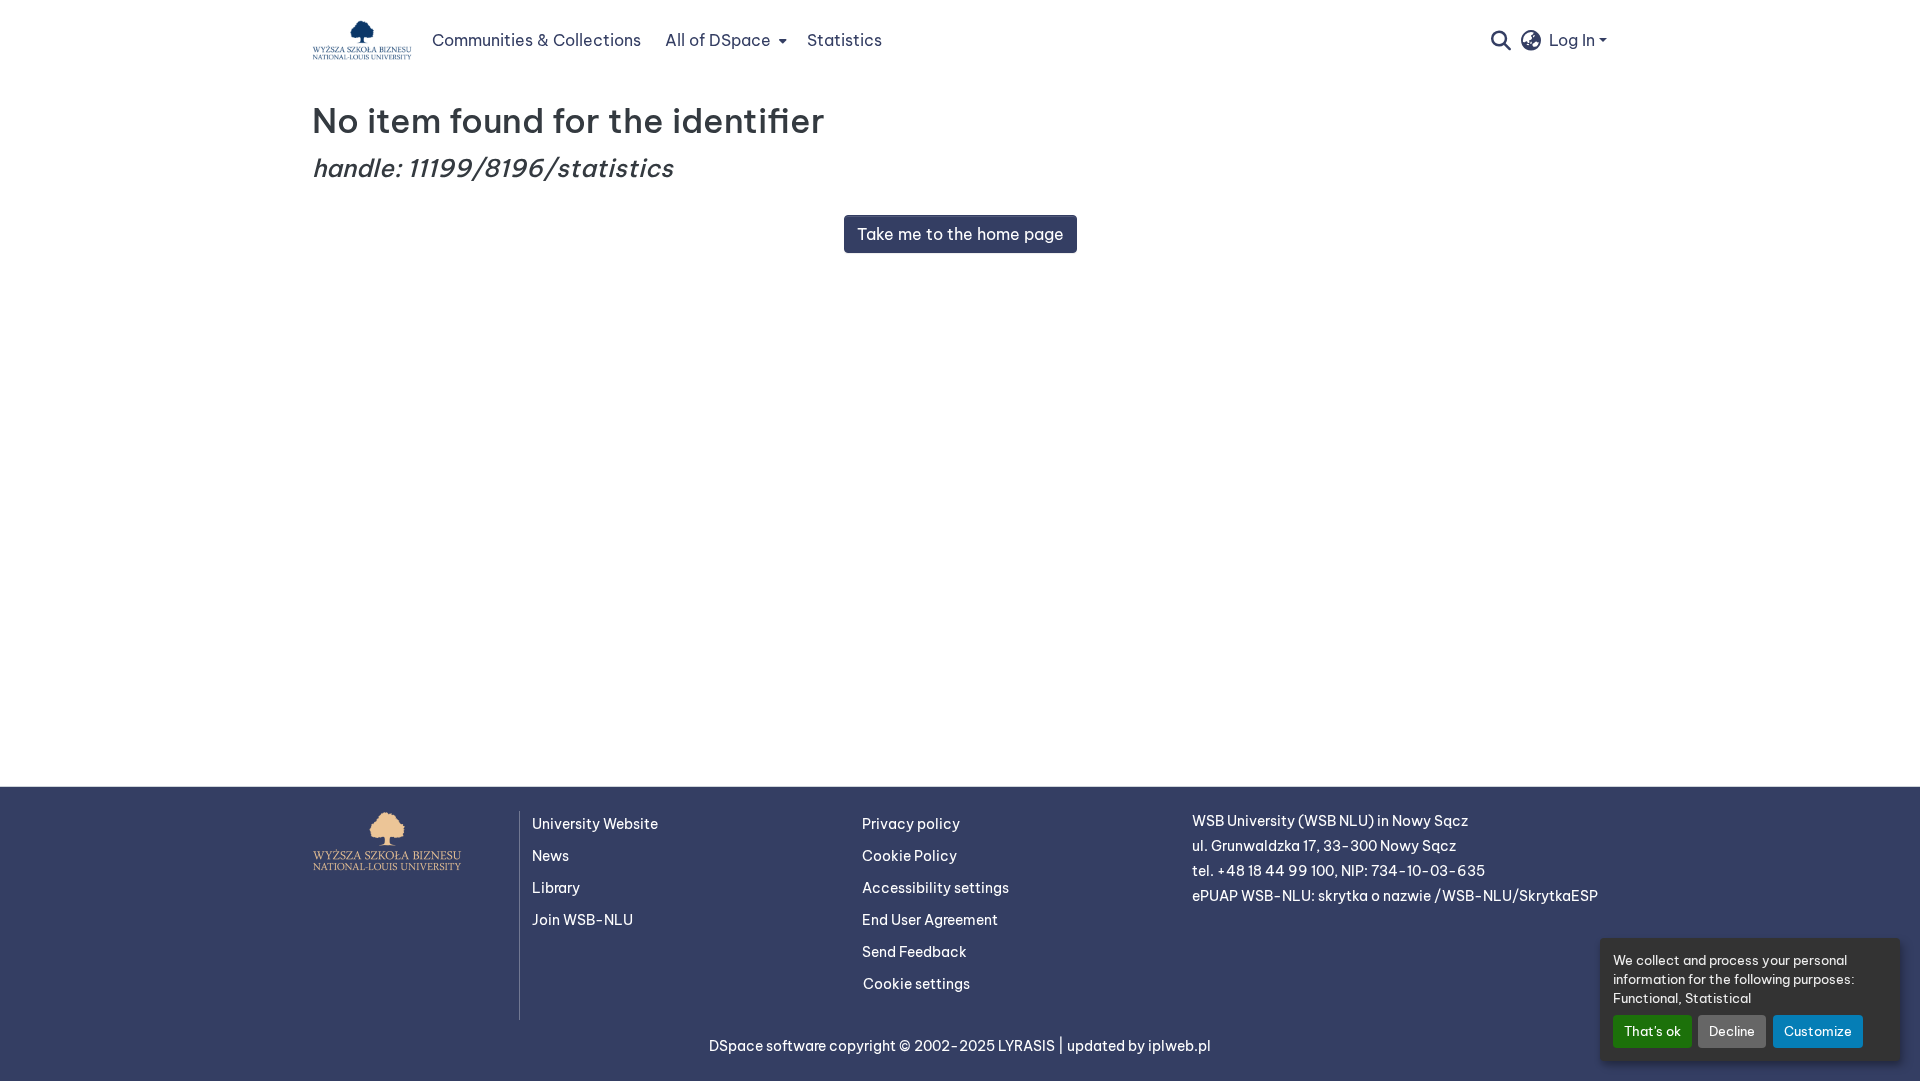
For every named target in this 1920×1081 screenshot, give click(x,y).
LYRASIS (1028, 1046)
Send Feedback (914, 952)
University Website (595, 824)
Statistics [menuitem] (844, 40)
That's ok (1652, 1031)
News (550, 856)
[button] (362, 40)
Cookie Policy (909, 856)
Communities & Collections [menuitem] (536, 40)
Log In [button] (1574, 40)
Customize (1818, 1031)
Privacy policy (911, 824)
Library (556, 888)
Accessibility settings (935, 888)
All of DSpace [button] (718, 40)
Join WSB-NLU (582, 920)
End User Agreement (930, 920)
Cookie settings (916, 984)
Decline (1732, 1031)
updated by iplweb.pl (1139, 1046)
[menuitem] (724, 40)
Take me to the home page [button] (960, 234)
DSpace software (769, 1046)
